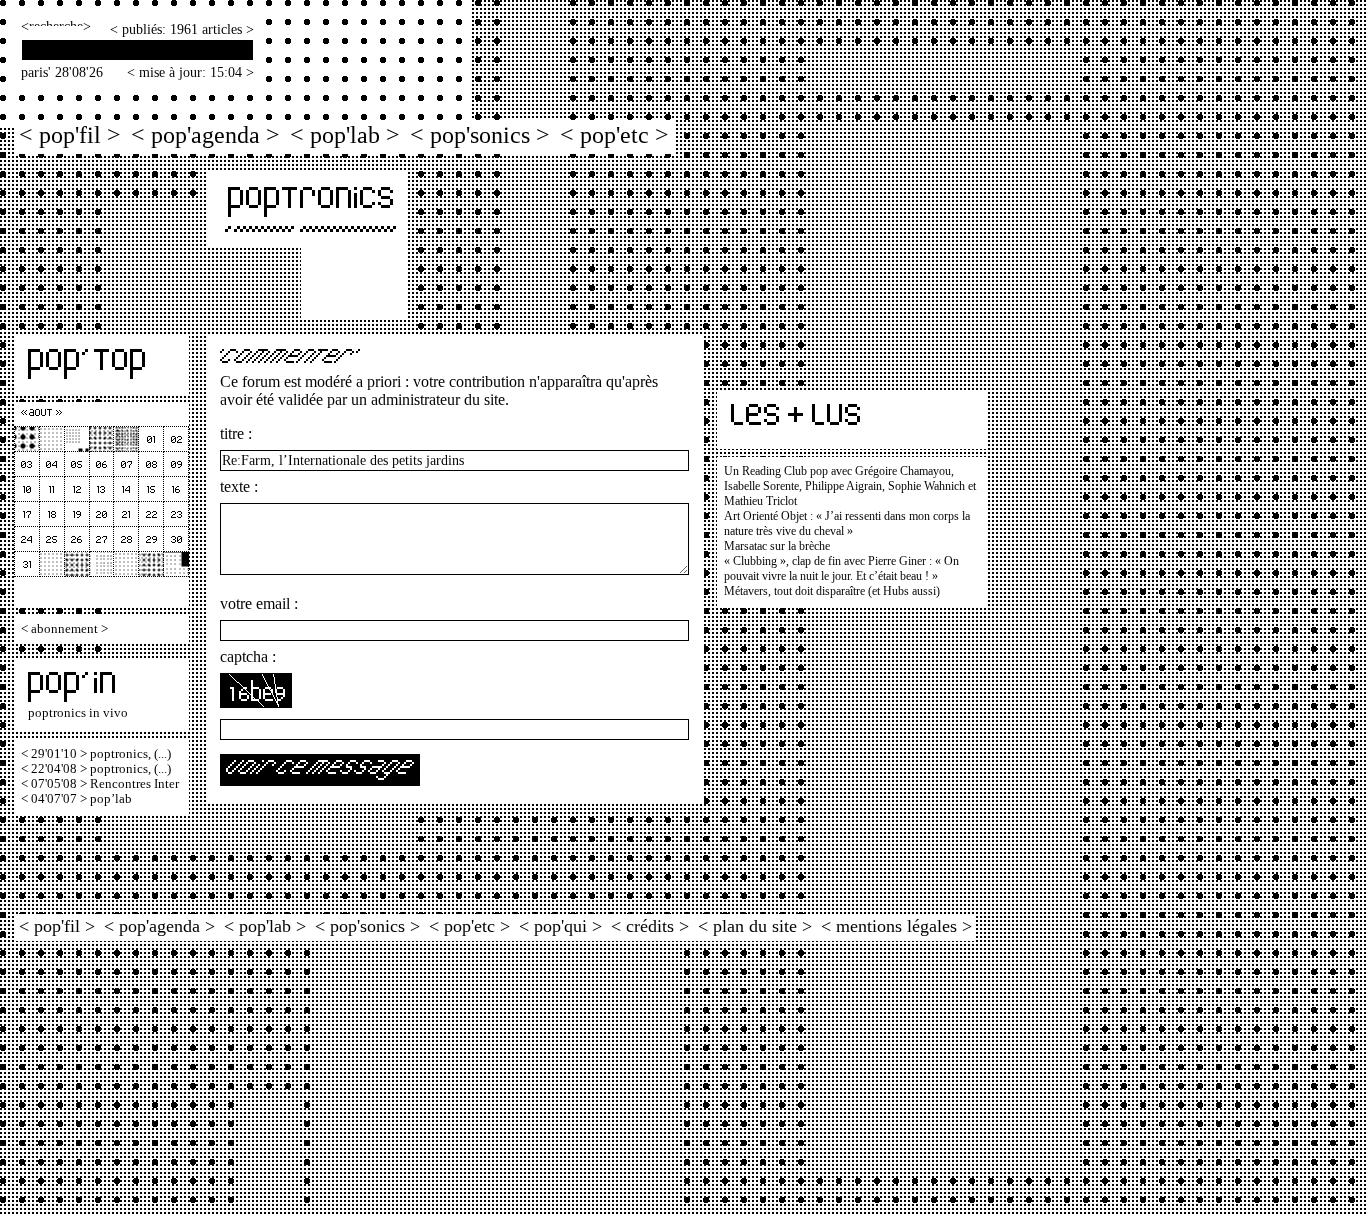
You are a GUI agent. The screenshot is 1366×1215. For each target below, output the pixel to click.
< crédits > (650, 926)
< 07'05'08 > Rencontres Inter (100, 784)
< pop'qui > (560, 926)
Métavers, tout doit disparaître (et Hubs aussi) (832, 591)
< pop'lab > (345, 134)
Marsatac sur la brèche (777, 546)
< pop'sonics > (480, 134)
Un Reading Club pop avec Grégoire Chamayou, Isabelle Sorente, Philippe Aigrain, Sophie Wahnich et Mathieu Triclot (850, 486)
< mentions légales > (896, 926)
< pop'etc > (614, 134)
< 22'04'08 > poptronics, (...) (96, 769)
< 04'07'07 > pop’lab (76, 799)
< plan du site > (755, 926)
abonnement (64, 629)
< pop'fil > (70, 134)
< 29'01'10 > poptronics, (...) (96, 754)
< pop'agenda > (205, 134)
